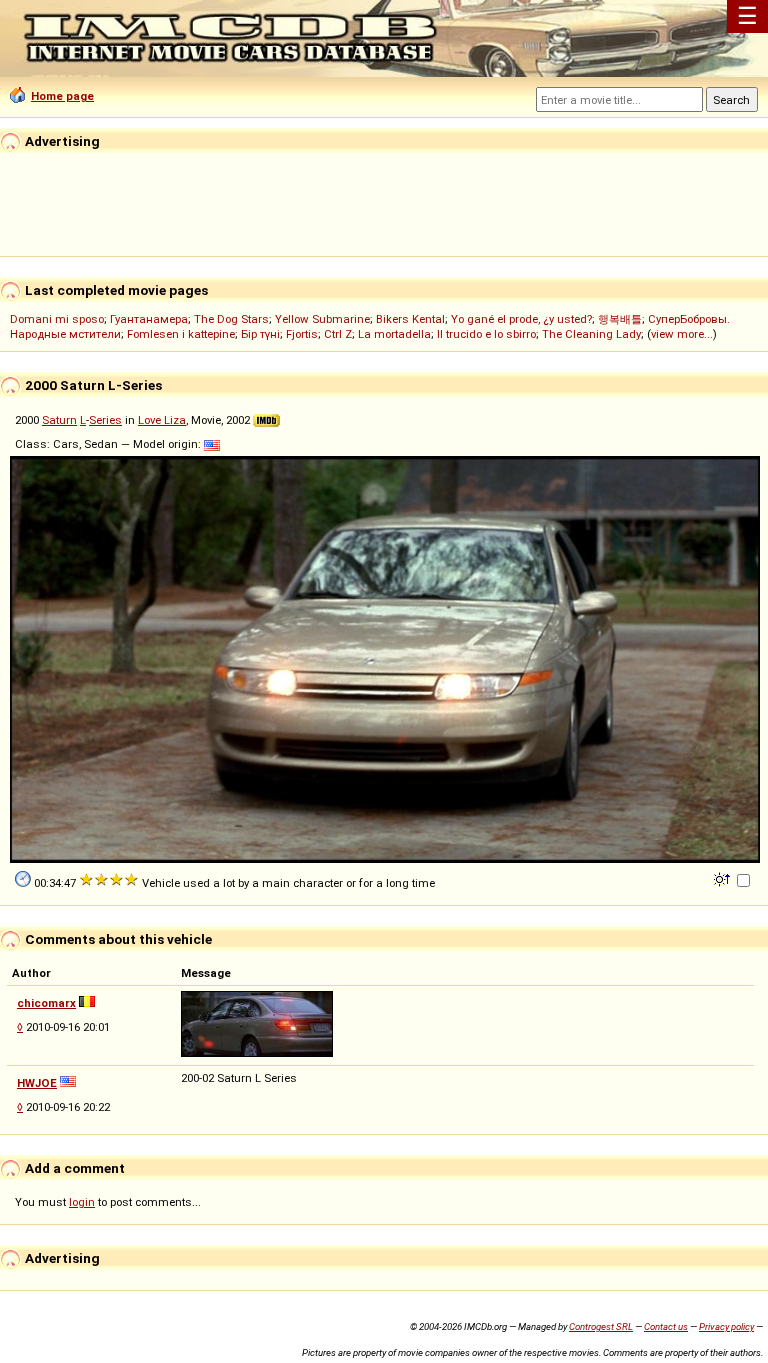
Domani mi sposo (57, 319)
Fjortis (302, 334)
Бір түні (260, 334)
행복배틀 (620, 319)
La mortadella (394, 334)
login (82, 1202)
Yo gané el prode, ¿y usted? (521, 319)
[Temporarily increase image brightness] (723, 878)
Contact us (666, 1326)
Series (105, 420)
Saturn (59, 420)
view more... (682, 334)
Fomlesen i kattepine (181, 334)
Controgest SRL (601, 1326)
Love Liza (162, 420)
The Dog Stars (231, 319)
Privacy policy (726, 1326)
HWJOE (37, 1083)
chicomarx (46, 1003)
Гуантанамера (149, 319)
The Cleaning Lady (591, 334)
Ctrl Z (338, 334)
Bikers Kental (410, 319)
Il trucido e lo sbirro (486, 334)
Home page (62, 96)
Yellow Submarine (322, 319)
